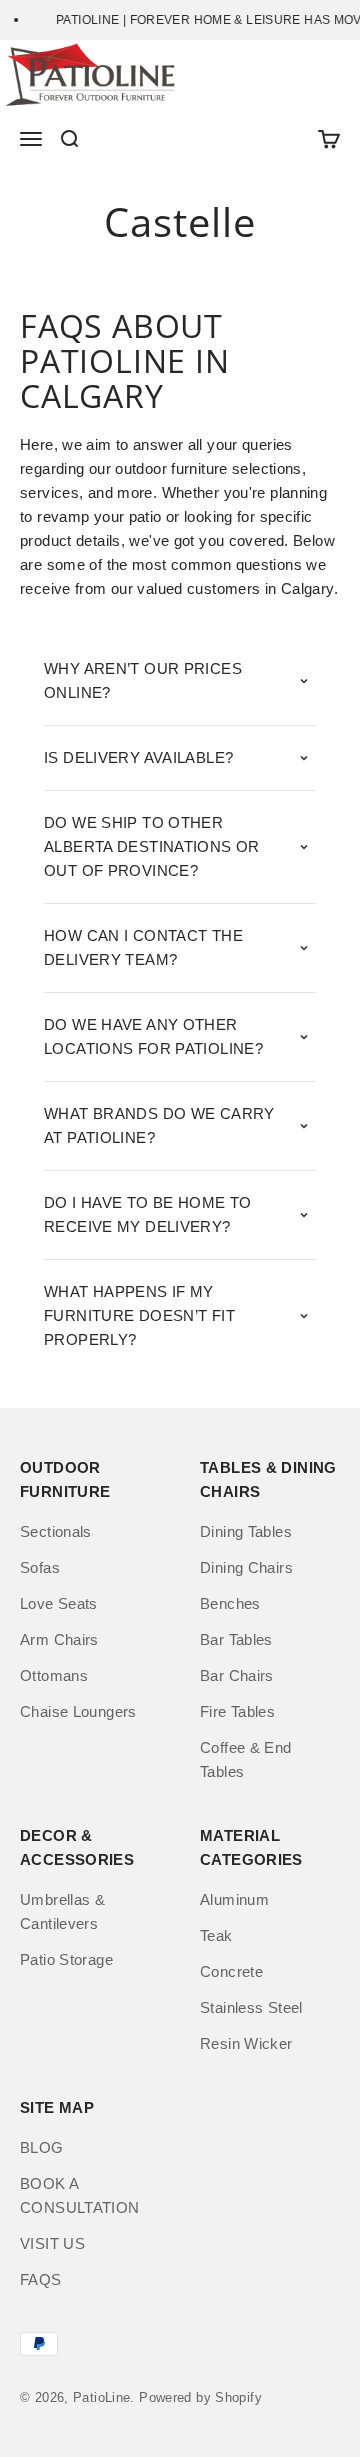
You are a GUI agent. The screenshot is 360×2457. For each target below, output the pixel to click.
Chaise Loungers (78, 1711)
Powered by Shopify (200, 2397)
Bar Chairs (237, 1675)
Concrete (231, 1971)
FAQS (41, 2279)
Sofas (40, 1567)
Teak (216, 1935)
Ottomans (54, 1675)
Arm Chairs (59, 1639)
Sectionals (56, 1531)
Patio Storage (66, 1959)
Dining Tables (246, 1531)
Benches (230, 1603)
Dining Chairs (246, 1567)
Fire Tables (237, 1711)
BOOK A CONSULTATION (80, 2195)
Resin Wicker (246, 2043)
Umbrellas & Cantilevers (62, 1911)
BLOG (42, 2147)
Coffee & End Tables (246, 1759)
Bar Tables (236, 1639)
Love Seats (59, 1603)
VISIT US (52, 2243)
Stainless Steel (251, 2007)
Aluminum (234, 1899)
